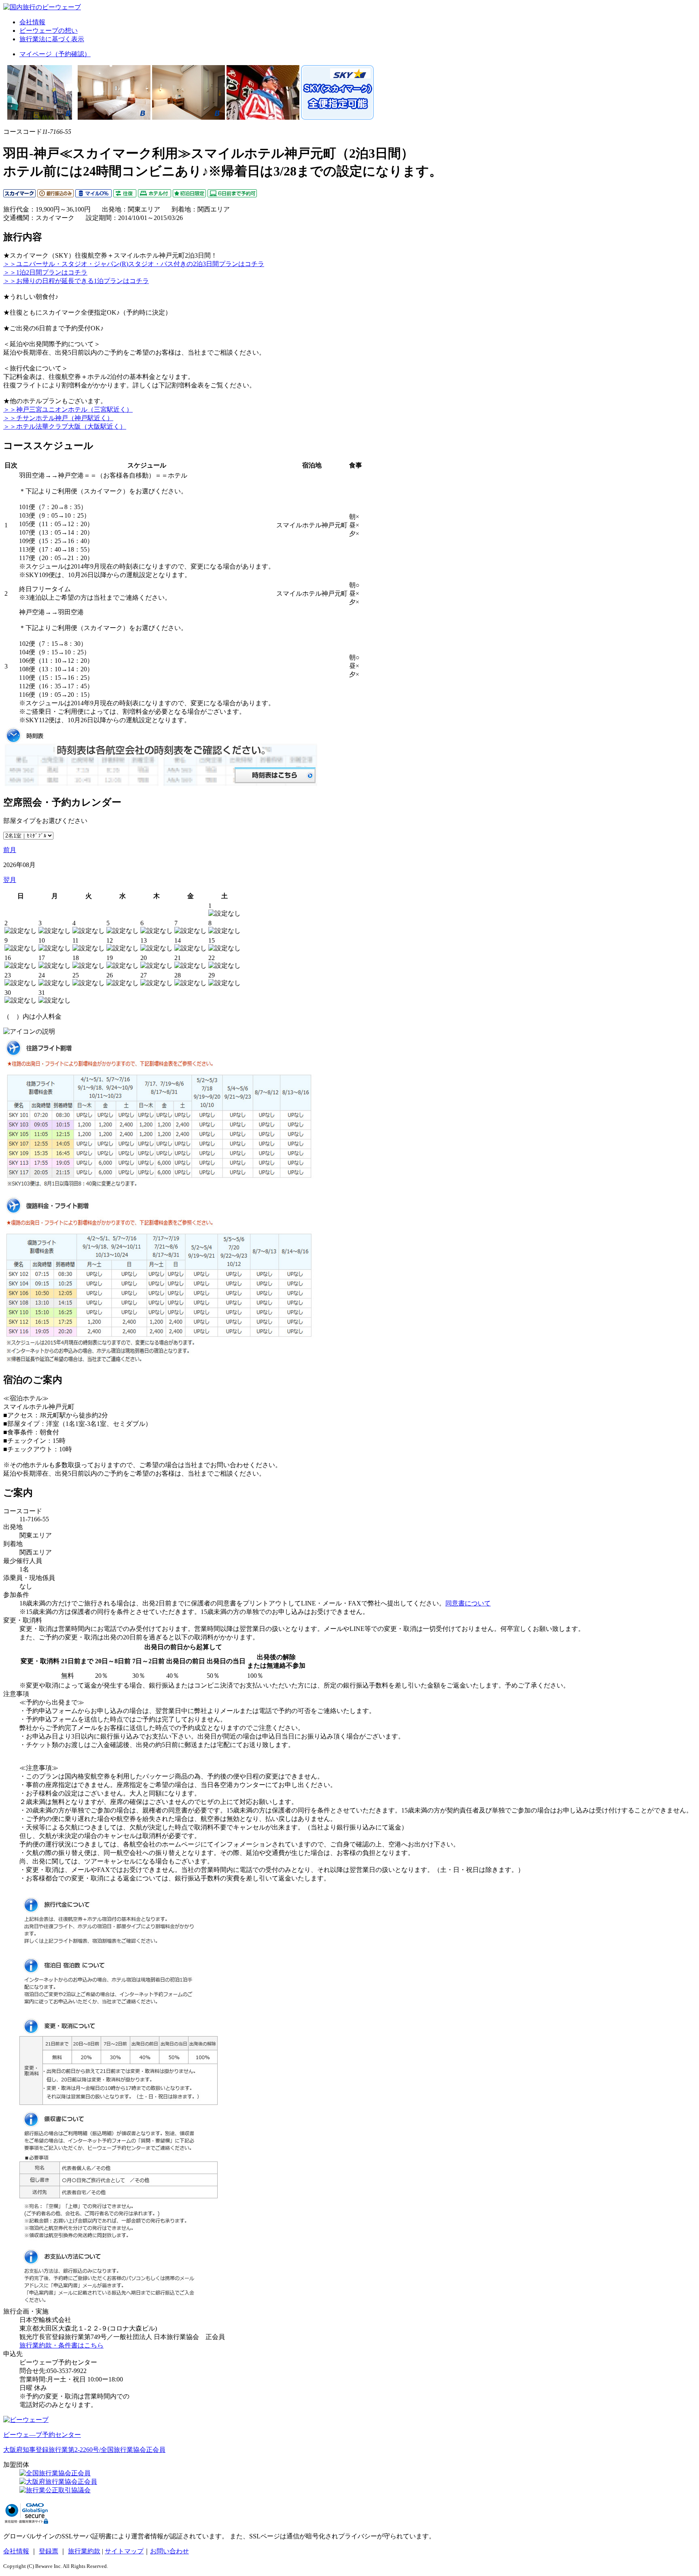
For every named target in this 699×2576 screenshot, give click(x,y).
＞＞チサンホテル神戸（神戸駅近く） (58, 418)
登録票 (49, 2551)
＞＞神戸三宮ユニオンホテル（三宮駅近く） (68, 409)
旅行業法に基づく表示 (52, 39)
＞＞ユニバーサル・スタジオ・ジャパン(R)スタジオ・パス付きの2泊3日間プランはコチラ (134, 264)
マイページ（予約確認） (55, 54)
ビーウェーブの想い (49, 31)
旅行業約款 (84, 2551)
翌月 (10, 880)
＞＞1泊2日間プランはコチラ (45, 272)
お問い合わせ (169, 2551)
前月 (10, 850)
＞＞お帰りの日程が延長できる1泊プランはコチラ (76, 281)
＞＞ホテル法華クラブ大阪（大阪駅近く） (65, 426)
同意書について (468, 1603)
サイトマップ (124, 2551)
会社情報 (32, 22)
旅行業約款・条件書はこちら (61, 2345)
